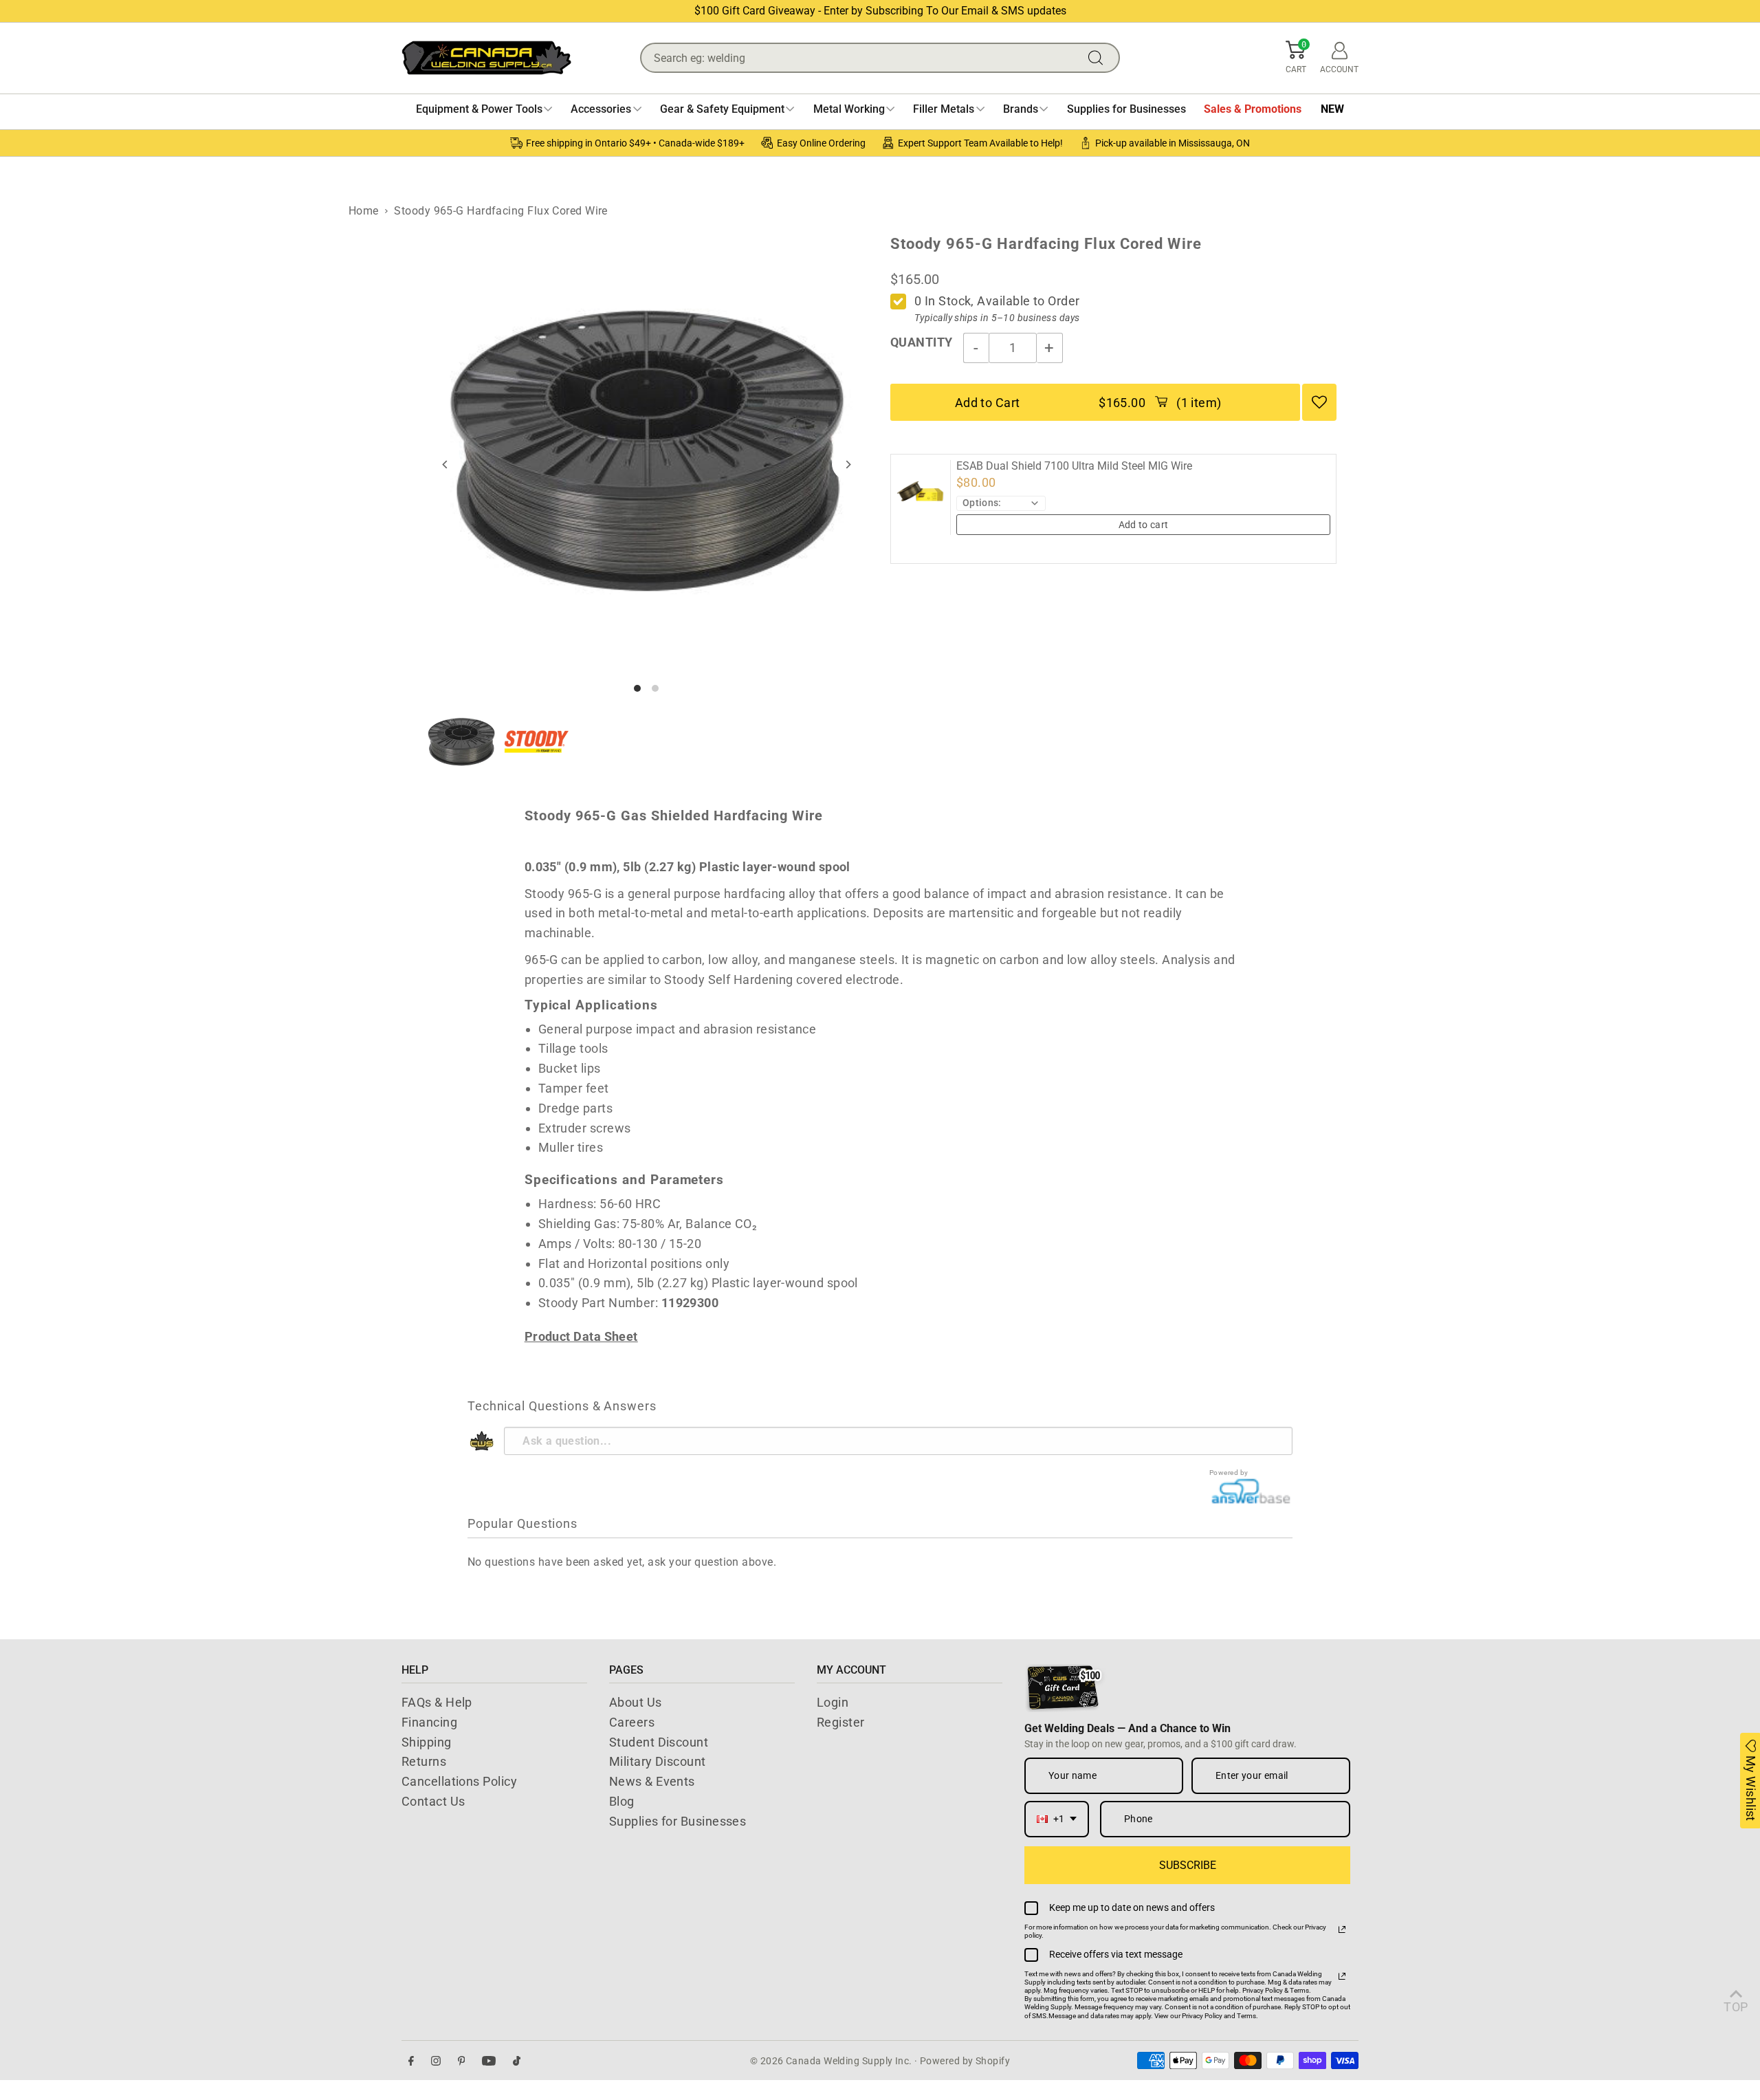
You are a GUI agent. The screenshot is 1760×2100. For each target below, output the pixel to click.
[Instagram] (436, 2060)
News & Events (652, 1781)
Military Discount (658, 1761)
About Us (636, 1702)
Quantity (922, 342)
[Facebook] (411, 2060)
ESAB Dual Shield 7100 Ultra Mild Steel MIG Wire (1074, 466)
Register (841, 1722)
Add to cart (1144, 525)
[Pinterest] (462, 2060)
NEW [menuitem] (1332, 109)
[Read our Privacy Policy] (1342, 1929)
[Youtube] (489, 2060)
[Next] (847, 464)
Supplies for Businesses (678, 1821)
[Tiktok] (517, 2060)
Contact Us (433, 1801)
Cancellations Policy (459, 1781)
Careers (632, 1722)
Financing (429, 1722)
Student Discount (659, 1742)
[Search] (1099, 58)
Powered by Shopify (965, 2061)
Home (364, 211)
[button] (1296, 58)
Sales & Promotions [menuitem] (1253, 109)
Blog (622, 1801)
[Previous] (446, 464)
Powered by (1229, 1473)
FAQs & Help (437, 1702)
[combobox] (1057, 1819)
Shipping (427, 1742)
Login (833, 1702)
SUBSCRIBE (1188, 1865)
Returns (424, 1761)
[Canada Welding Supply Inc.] (486, 58)
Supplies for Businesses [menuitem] (1126, 109)
